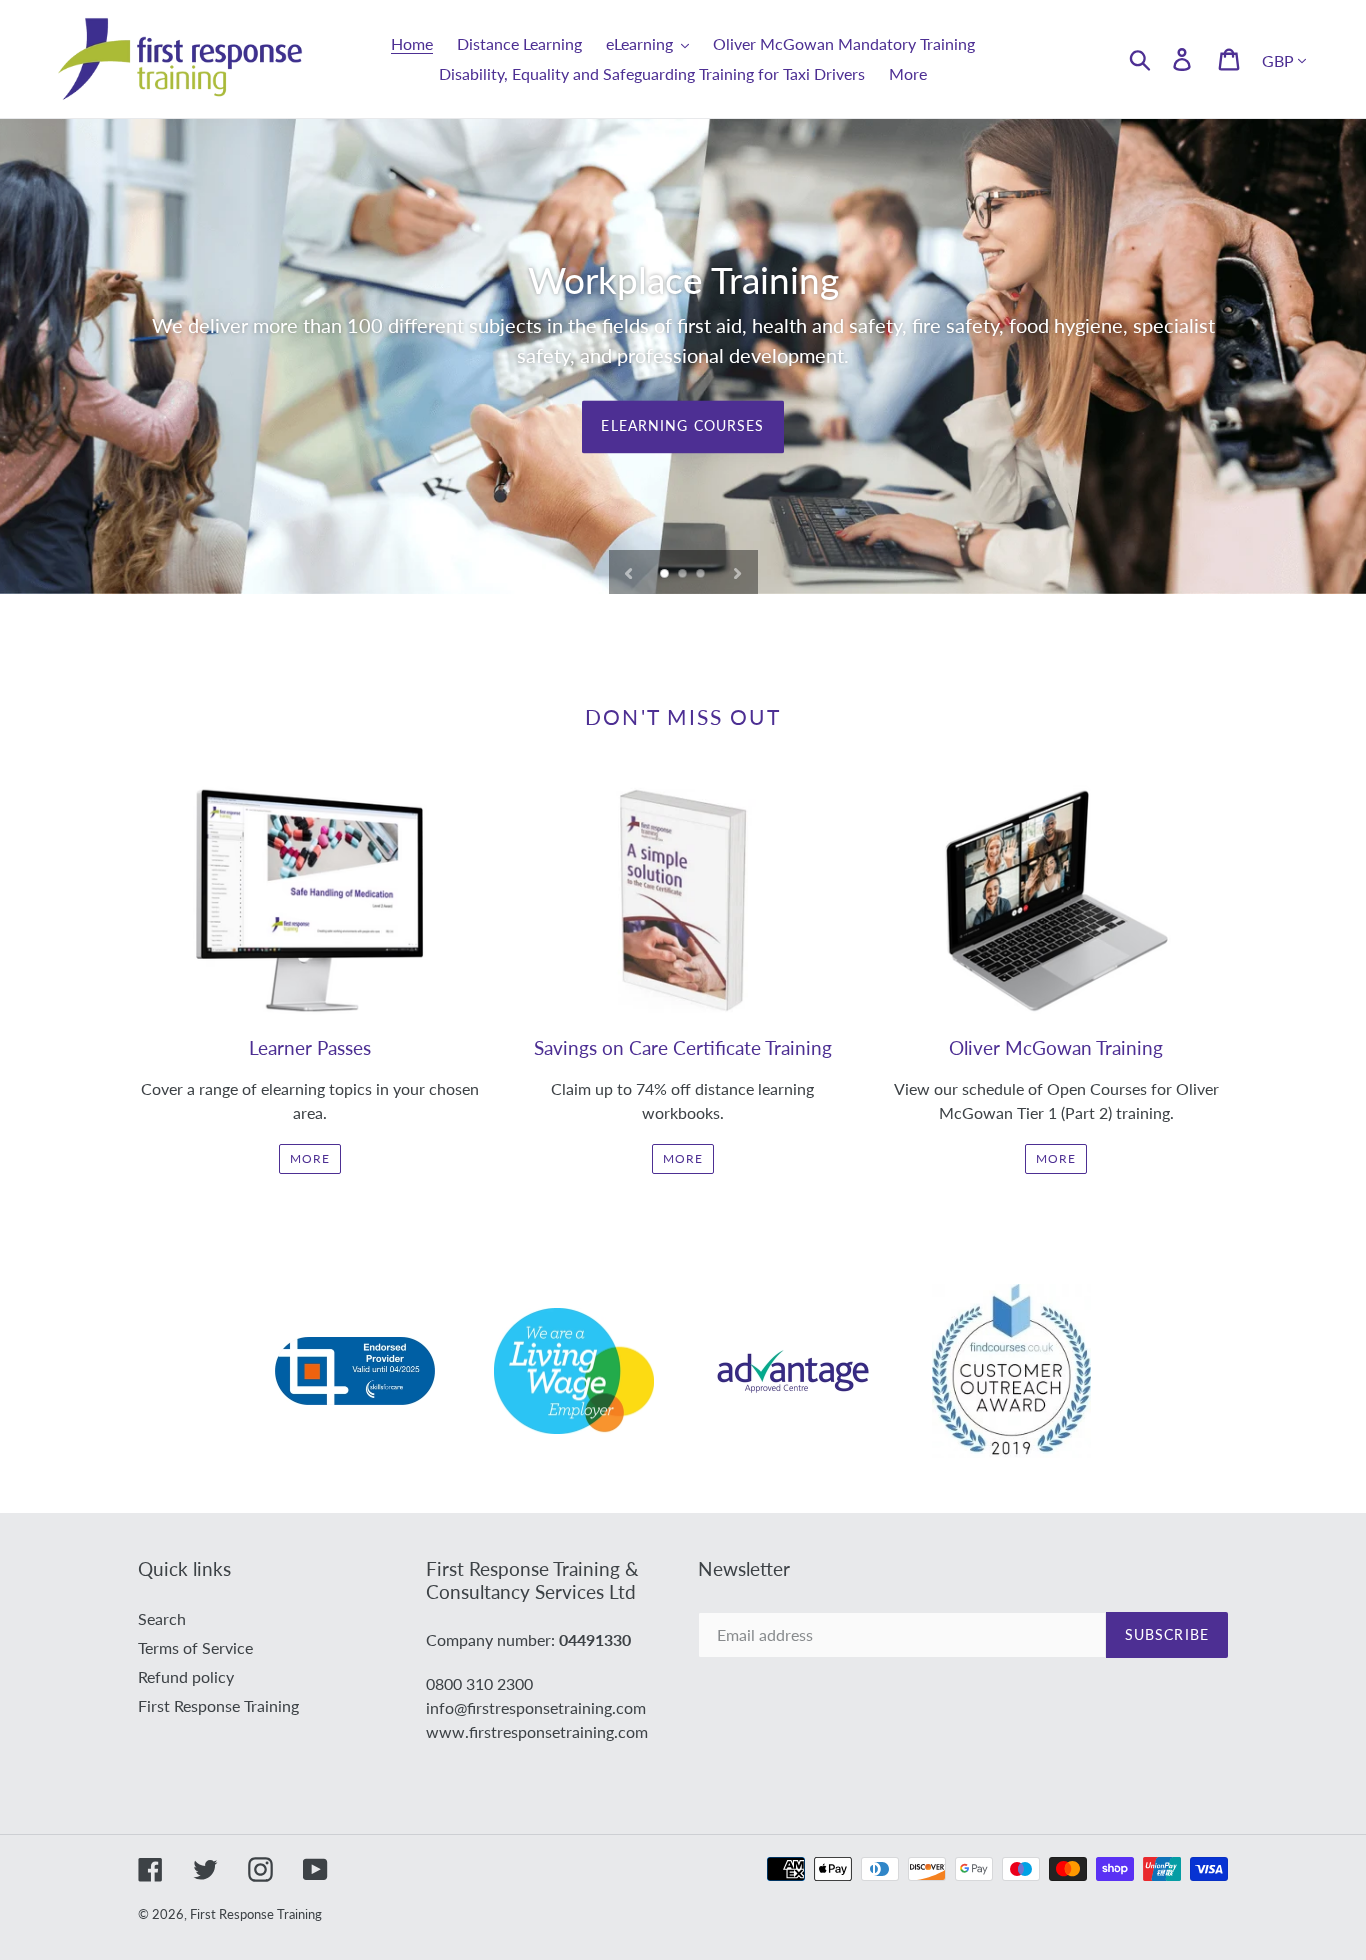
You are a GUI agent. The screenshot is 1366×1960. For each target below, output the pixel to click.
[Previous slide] (629, 572)
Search (162, 1618)
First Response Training (218, 1705)
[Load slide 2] (684, 575)
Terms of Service (195, 1647)
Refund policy (186, 1676)
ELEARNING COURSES (682, 426)
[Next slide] (737, 572)
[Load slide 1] (666, 575)
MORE (310, 1158)
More (683, 1158)
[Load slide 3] (702, 575)
